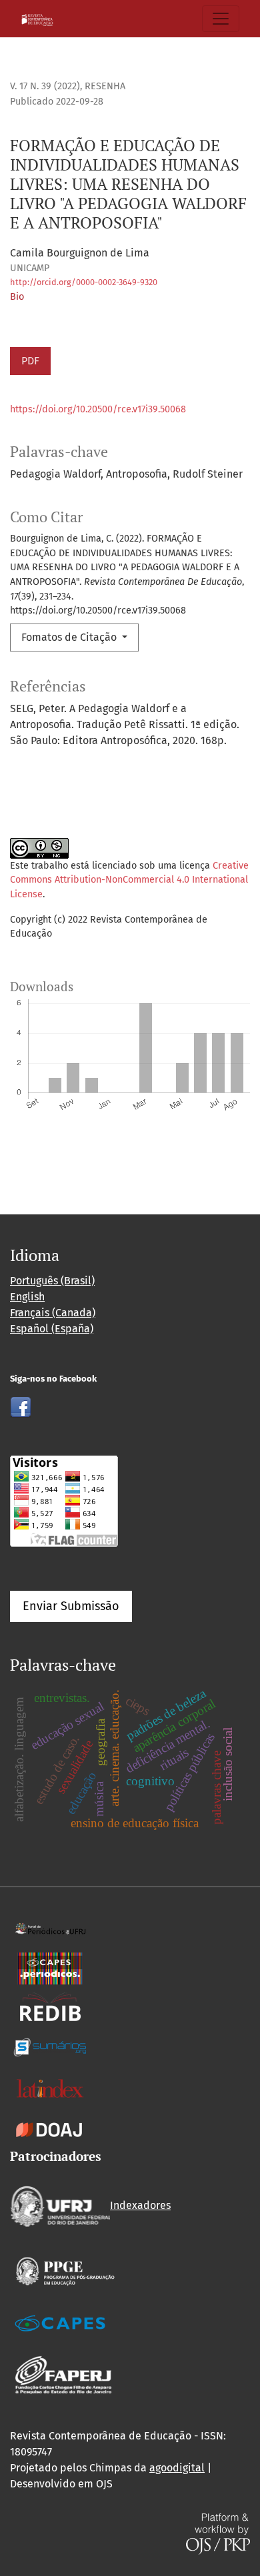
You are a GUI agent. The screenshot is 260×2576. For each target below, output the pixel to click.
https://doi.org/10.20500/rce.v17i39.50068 (98, 409)
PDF (30, 361)
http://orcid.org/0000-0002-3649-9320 (84, 282)
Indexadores (140, 2205)
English (27, 1297)
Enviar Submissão (71, 1606)
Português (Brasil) (52, 1281)
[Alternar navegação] (221, 19)
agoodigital (177, 2468)
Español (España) (52, 1329)
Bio (17, 297)
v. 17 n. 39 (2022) (45, 86)
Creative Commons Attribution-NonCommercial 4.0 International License (129, 880)
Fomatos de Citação (70, 637)
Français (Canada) (53, 1313)
